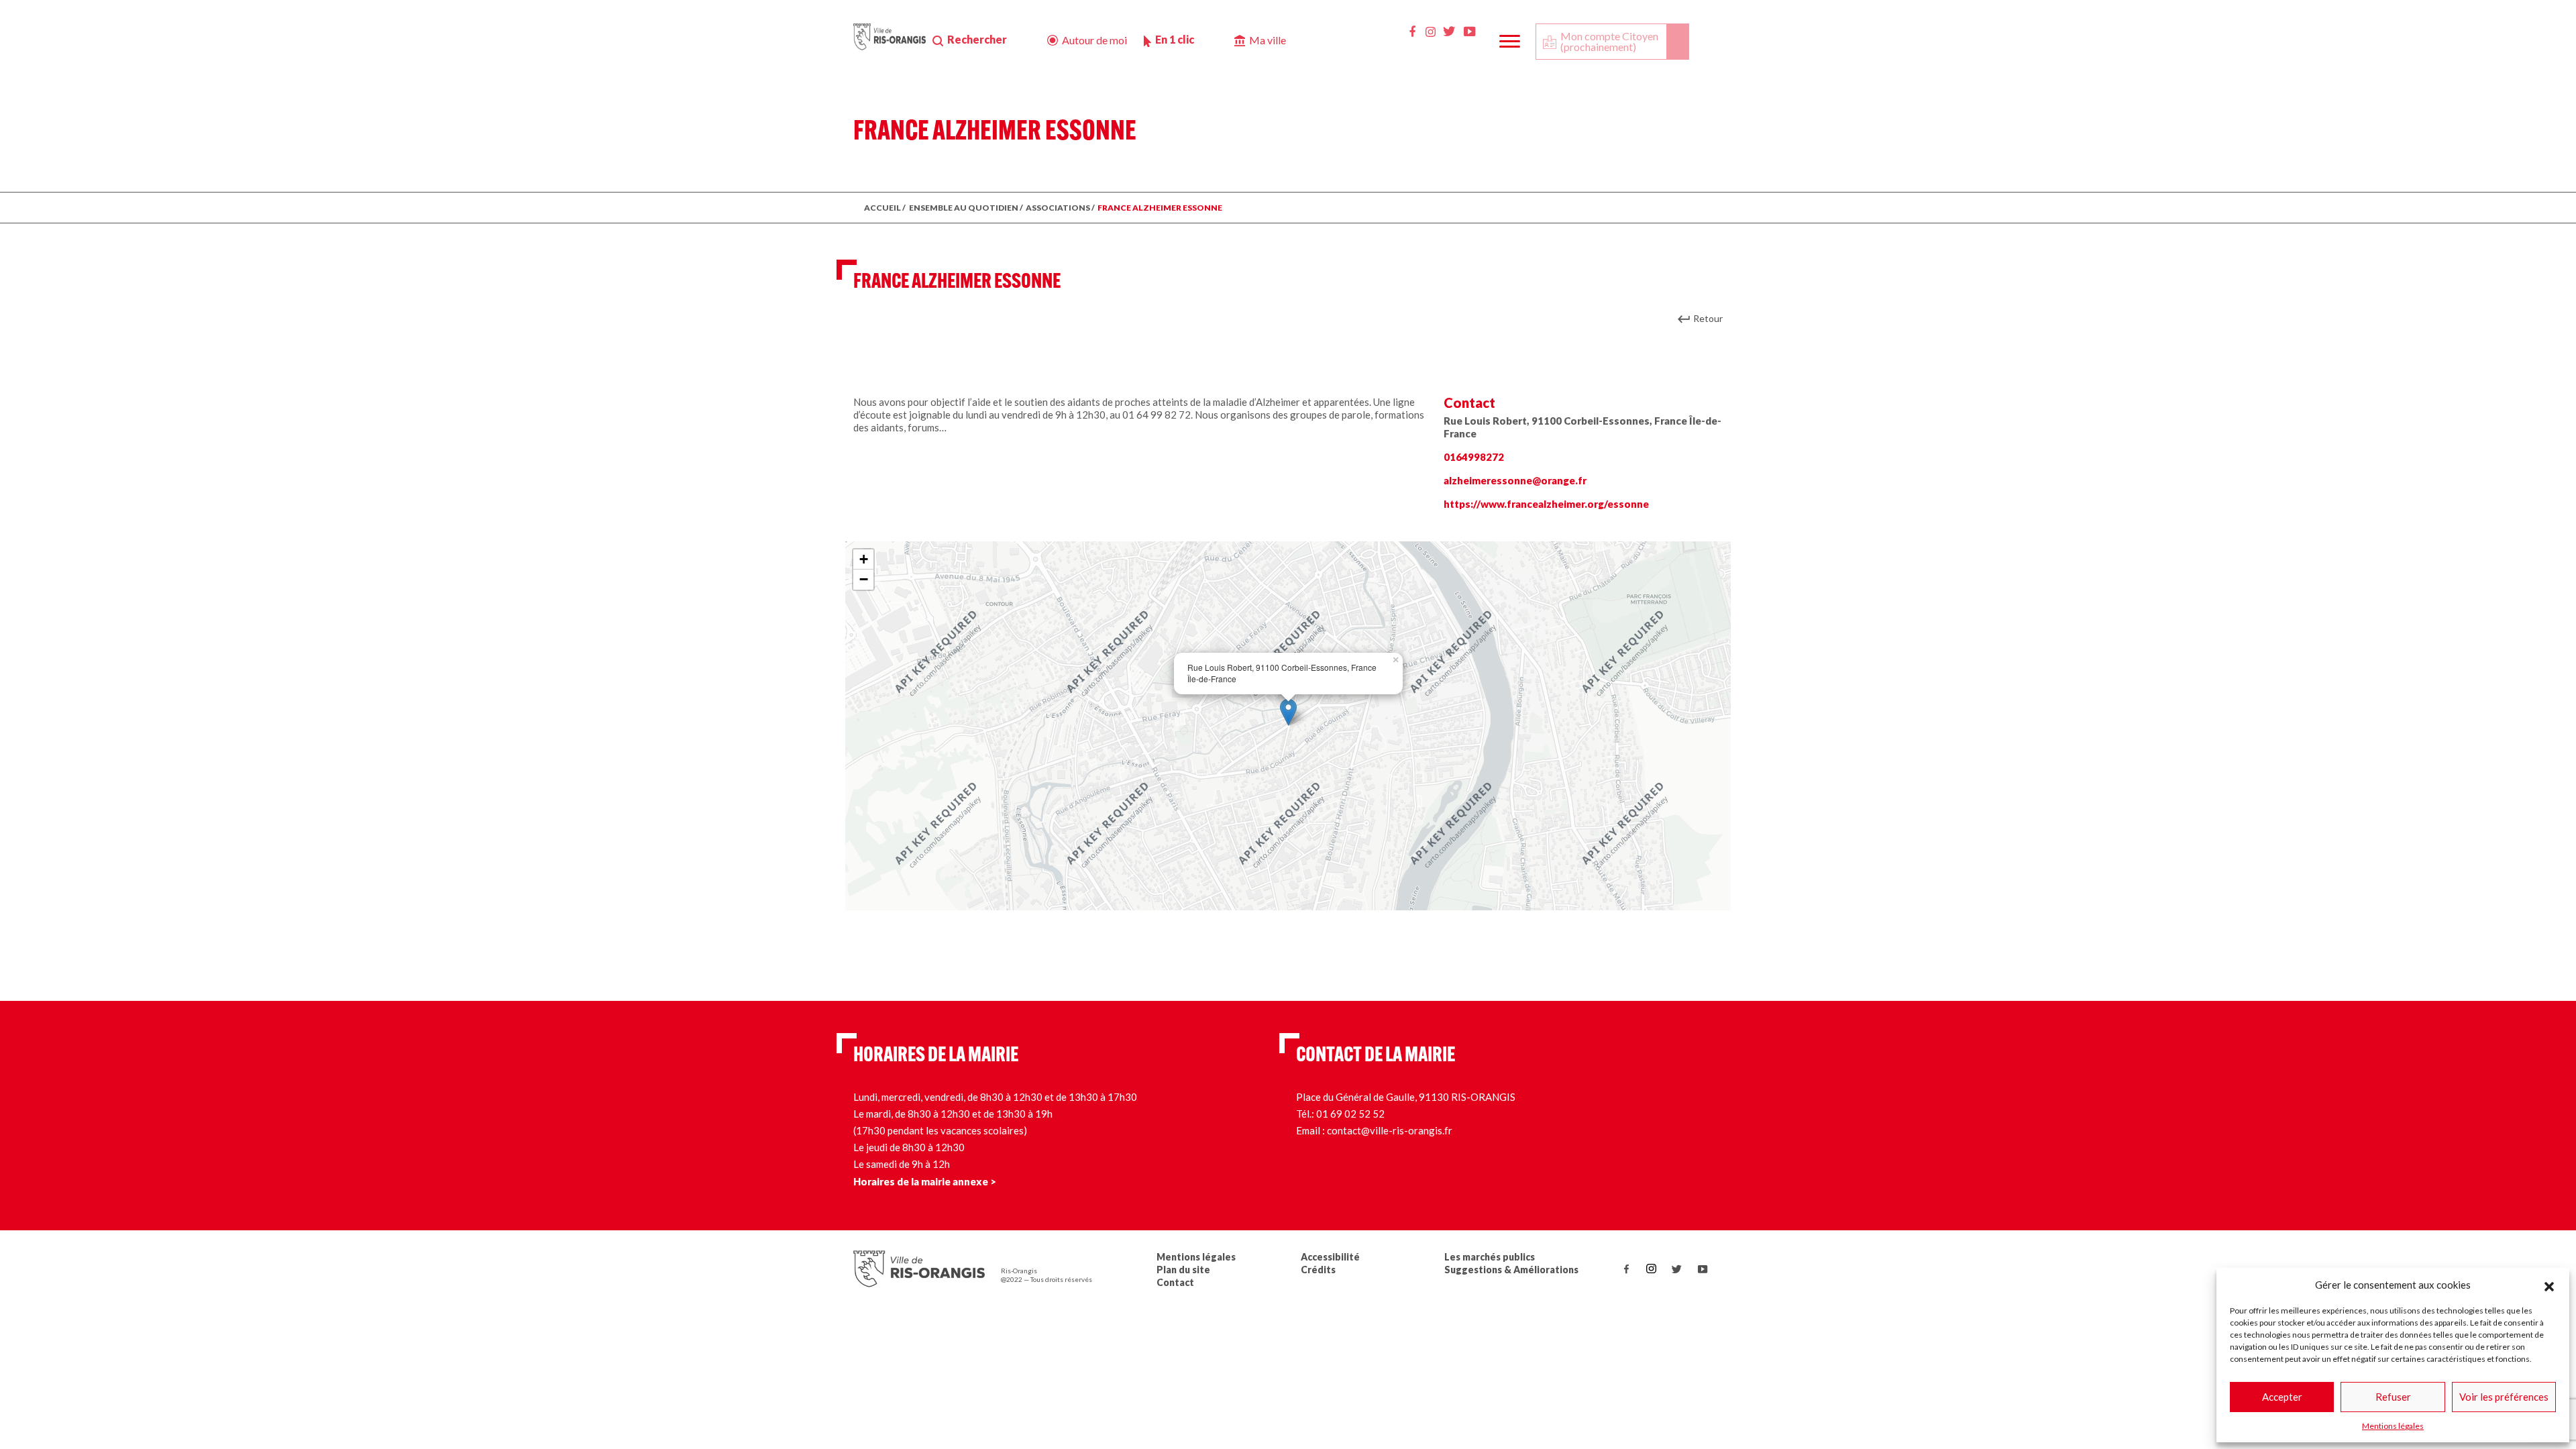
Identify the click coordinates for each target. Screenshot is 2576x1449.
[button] (2549, 1285)
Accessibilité (1330, 1257)
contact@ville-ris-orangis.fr (1390, 1130)
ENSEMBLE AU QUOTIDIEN (964, 208)
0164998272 (1474, 457)
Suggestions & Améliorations (1511, 1270)
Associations (1058, 208)
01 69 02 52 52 (1350, 1114)
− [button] (864, 579)
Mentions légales (2393, 1426)
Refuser (2393, 1397)
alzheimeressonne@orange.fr (1515, 480)
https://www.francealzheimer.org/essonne (1546, 504)
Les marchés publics (1490, 1257)
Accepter (2282, 1397)
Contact (1175, 1282)
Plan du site (1183, 1270)
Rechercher (977, 39)
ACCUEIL (882, 208)
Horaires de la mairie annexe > (925, 1181)
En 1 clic (1175, 39)
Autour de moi (1094, 40)
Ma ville (1268, 40)
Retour (1708, 318)
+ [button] (864, 559)
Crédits (1318, 1270)
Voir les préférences (2504, 1397)
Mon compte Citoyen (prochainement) (1609, 41)
